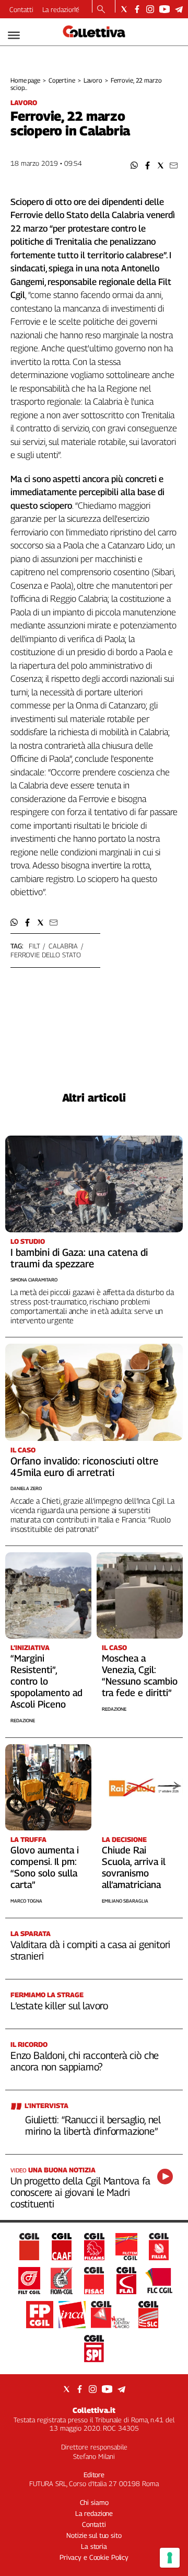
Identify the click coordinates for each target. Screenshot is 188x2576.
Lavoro (93, 80)
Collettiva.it (94, 2410)
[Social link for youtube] (164, 9)
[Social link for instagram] (150, 9)
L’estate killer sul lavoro (59, 2006)
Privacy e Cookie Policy (94, 2557)
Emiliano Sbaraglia (125, 1901)
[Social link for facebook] (137, 9)
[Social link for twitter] (124, 9)
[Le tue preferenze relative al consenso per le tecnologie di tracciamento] (170, 2558)
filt (34, 946)
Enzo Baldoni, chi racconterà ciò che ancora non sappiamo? (85, 2061)
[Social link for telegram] (179, 9)
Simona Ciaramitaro (34, 1280)
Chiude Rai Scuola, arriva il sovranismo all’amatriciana (134, 1867)
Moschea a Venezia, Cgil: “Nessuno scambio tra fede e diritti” (140, 1675)
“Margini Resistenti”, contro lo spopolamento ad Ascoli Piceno (46, 1681)
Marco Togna (26, 1901)
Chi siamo (94, 2502)
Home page (25, 80)
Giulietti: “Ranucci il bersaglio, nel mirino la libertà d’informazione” (93, 2125)
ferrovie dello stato (45, 955)
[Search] (101, 10)
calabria (63, 946)
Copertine (62, 80)
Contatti (21, 9)
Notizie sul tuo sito (94, 2535)
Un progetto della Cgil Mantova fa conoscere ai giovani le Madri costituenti (80, 2192)
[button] (134, 165)
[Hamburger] (14, 35)
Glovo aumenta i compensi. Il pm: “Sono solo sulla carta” (45, 1867)
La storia (94, 2546)
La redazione (61, 9)
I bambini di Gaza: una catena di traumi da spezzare (79, 1258)
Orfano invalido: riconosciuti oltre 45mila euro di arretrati (84, 1467)
